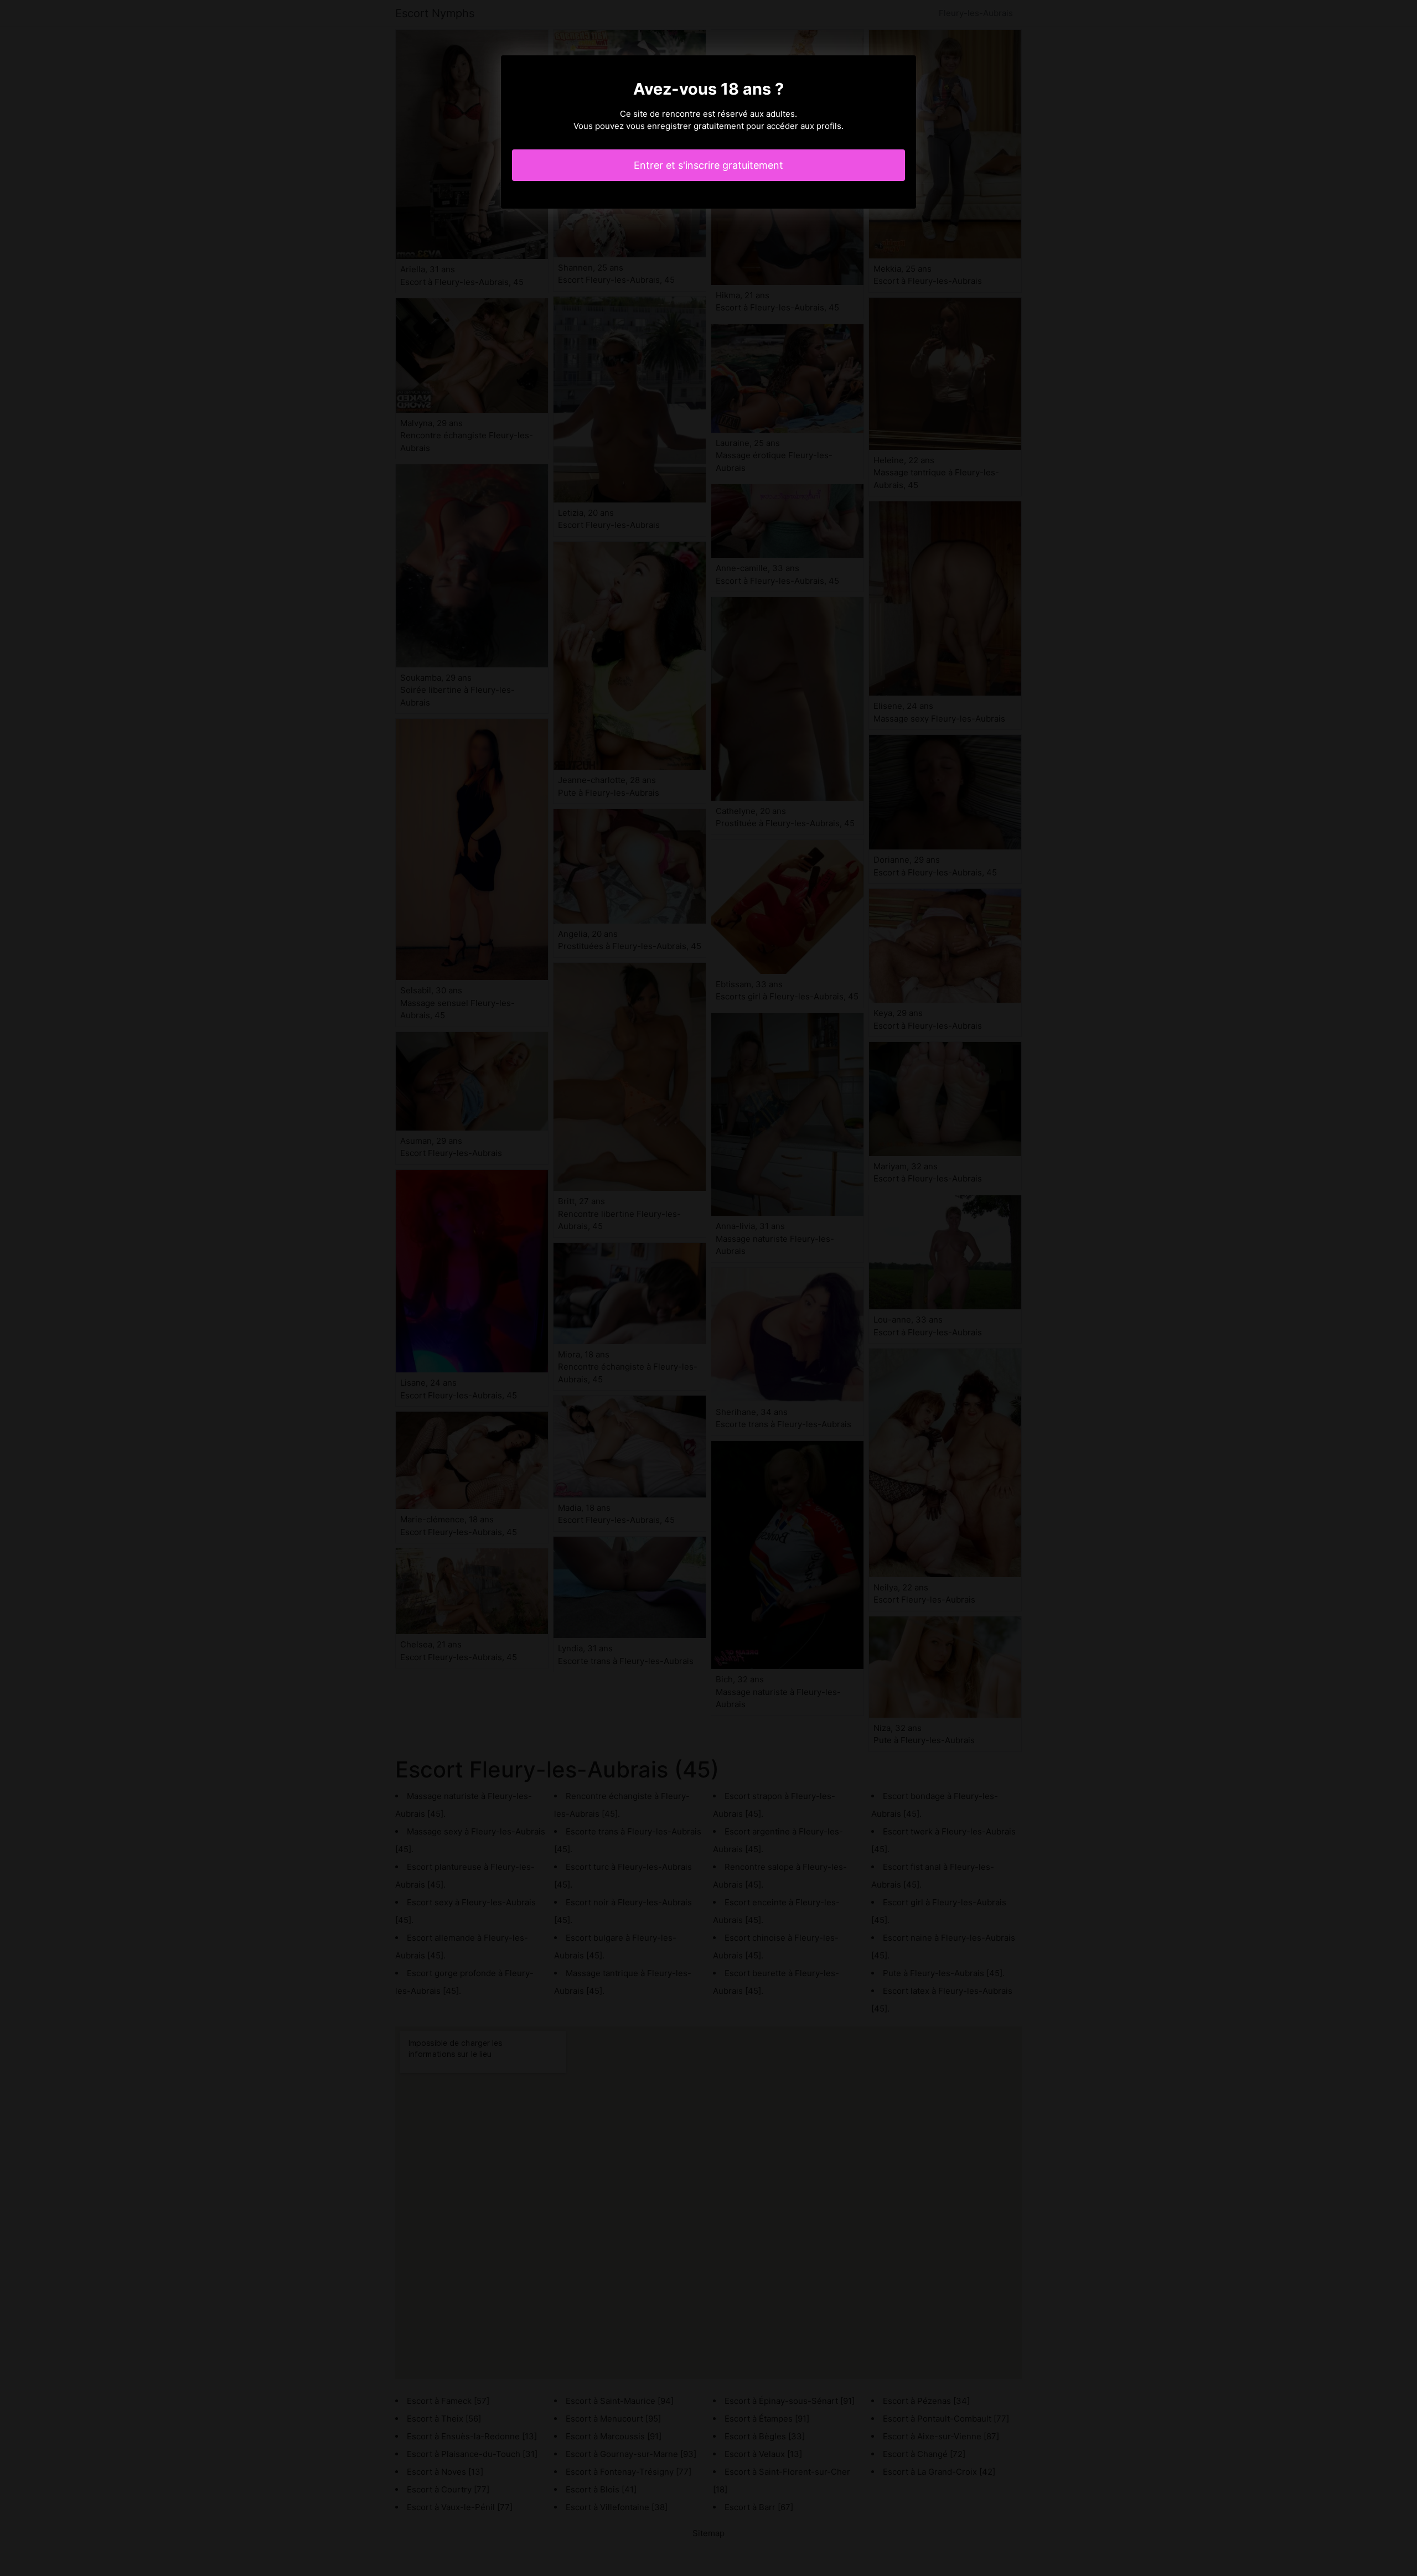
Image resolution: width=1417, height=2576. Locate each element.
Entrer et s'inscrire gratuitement (708, 165)
